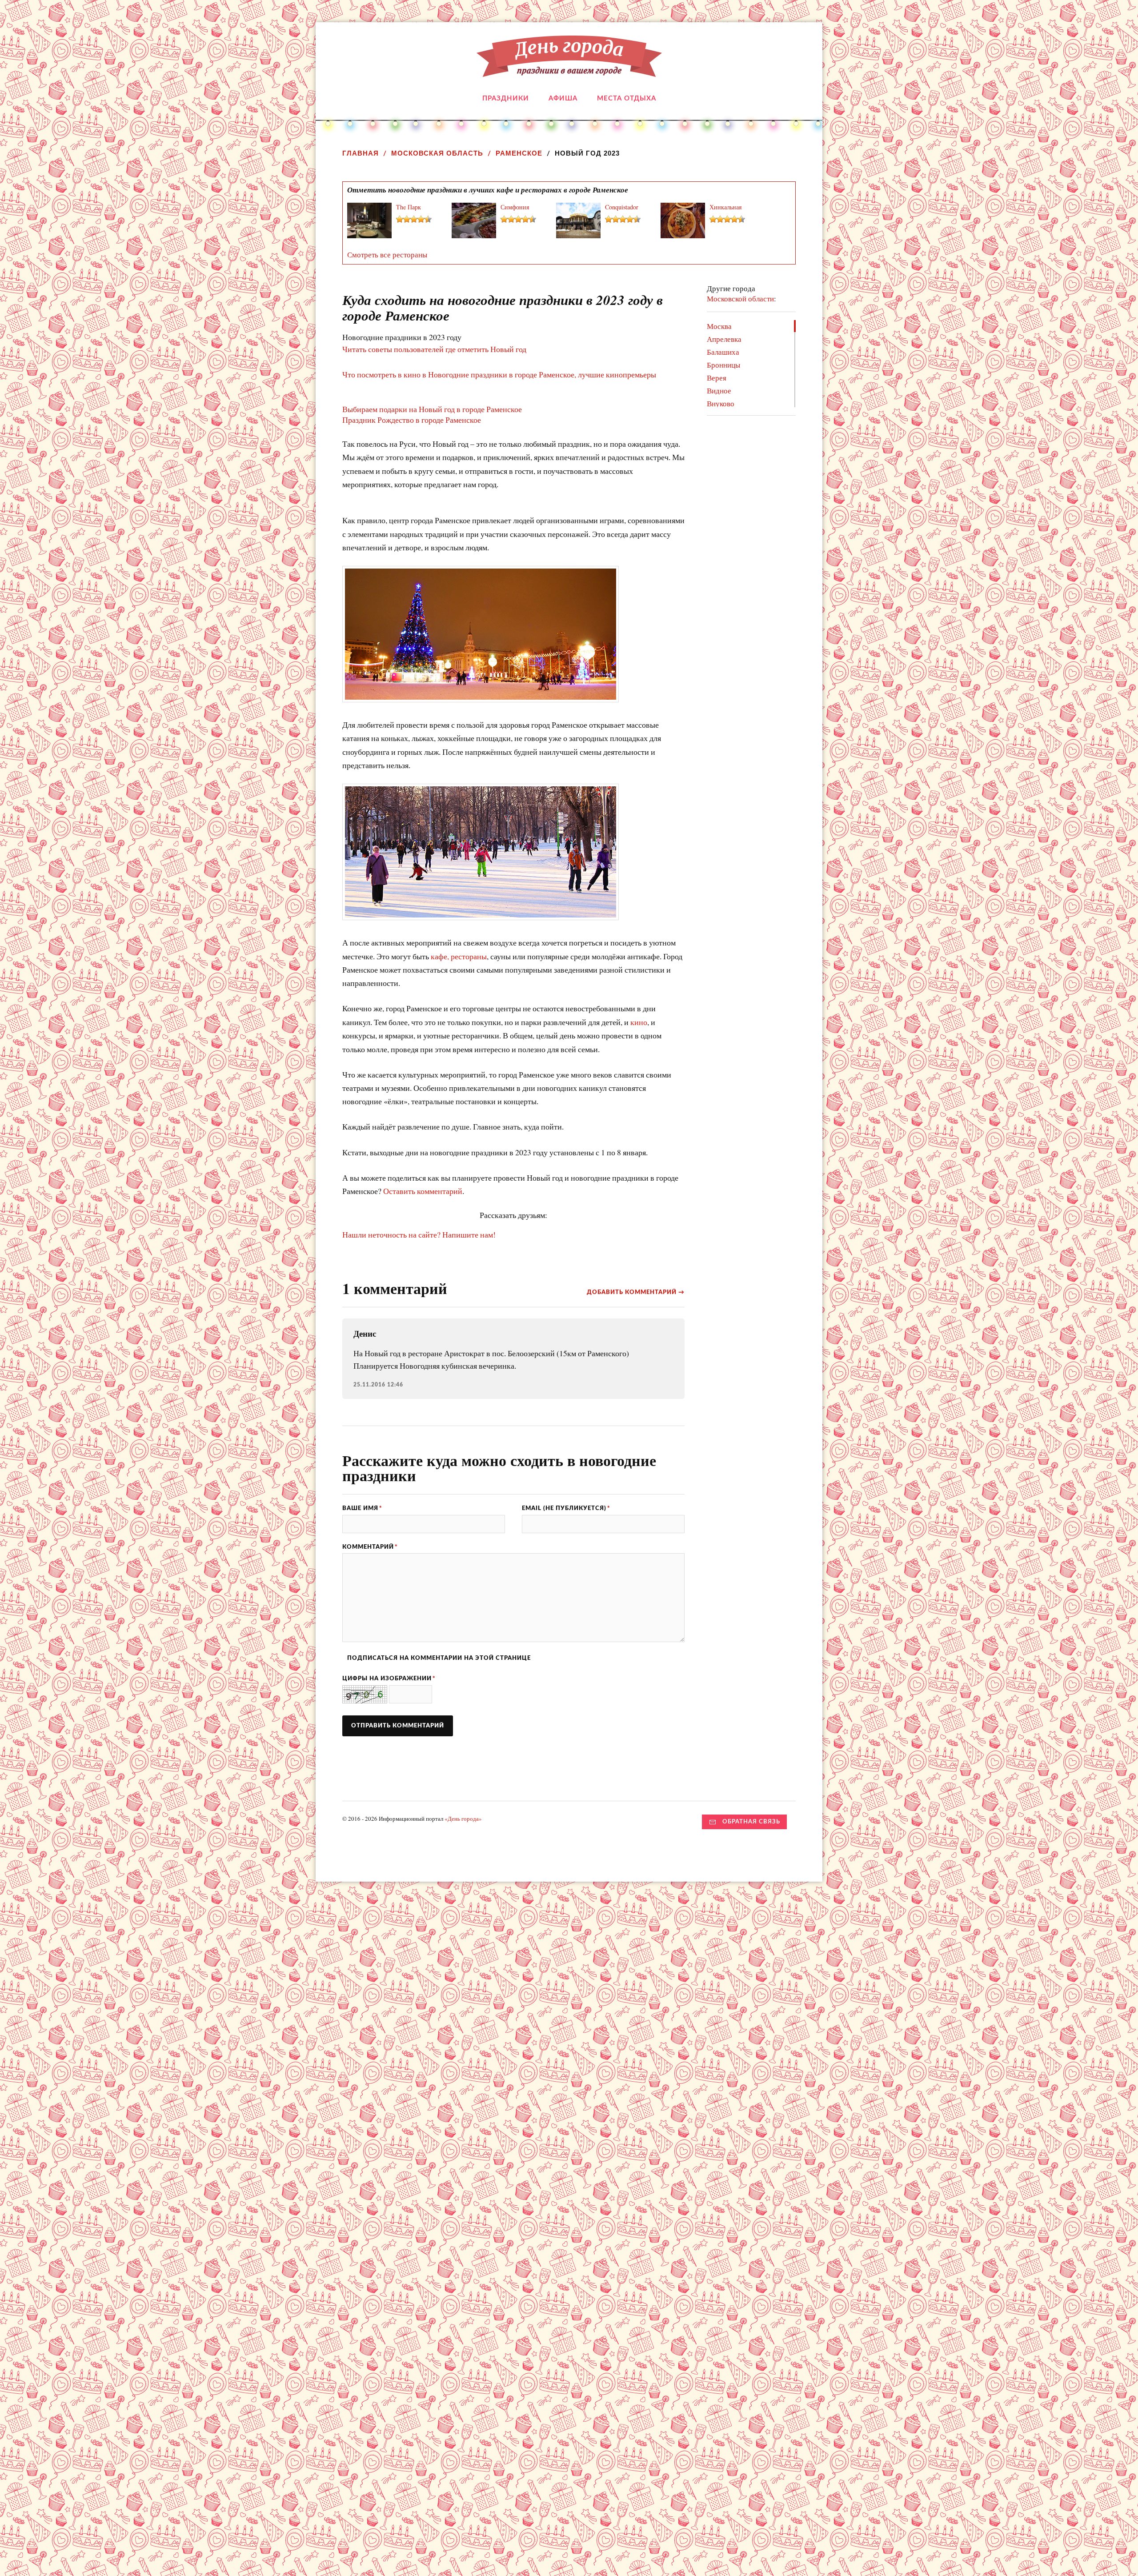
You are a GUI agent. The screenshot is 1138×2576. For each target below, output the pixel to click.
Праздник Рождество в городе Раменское (412, 420)
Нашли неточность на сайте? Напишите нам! (419, 1234)
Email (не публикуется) (566, 1508)
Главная (361, 153)
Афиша (563, 98)
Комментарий (370, 1547)
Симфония (515, 207)
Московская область (437, 153)
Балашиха (723, 352)
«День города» (463, 1819)
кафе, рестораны (459, 956)
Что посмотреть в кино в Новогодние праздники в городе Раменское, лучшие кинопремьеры (499, 374)
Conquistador (622, 207)
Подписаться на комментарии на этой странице (439, 1658)
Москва (719, 326)
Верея (717, 378)
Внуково (721, 403)
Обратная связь (751, 1822)
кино (639, 1022)
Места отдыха (627, 98)
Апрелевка (724, 339)
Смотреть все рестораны (387, 254)
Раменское (519, 153)
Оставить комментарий (423, 1191)
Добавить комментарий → (636, 1292)
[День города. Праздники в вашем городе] (569, 70)
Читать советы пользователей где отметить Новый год (434, 349)
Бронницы (723, 365)
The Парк (409, 207)
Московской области (740, 298)
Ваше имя (362, 1508)
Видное (719, 391)
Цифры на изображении (389, 1679)
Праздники (506, 98)
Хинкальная (725, 207)
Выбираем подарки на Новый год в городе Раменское (432, 409)
